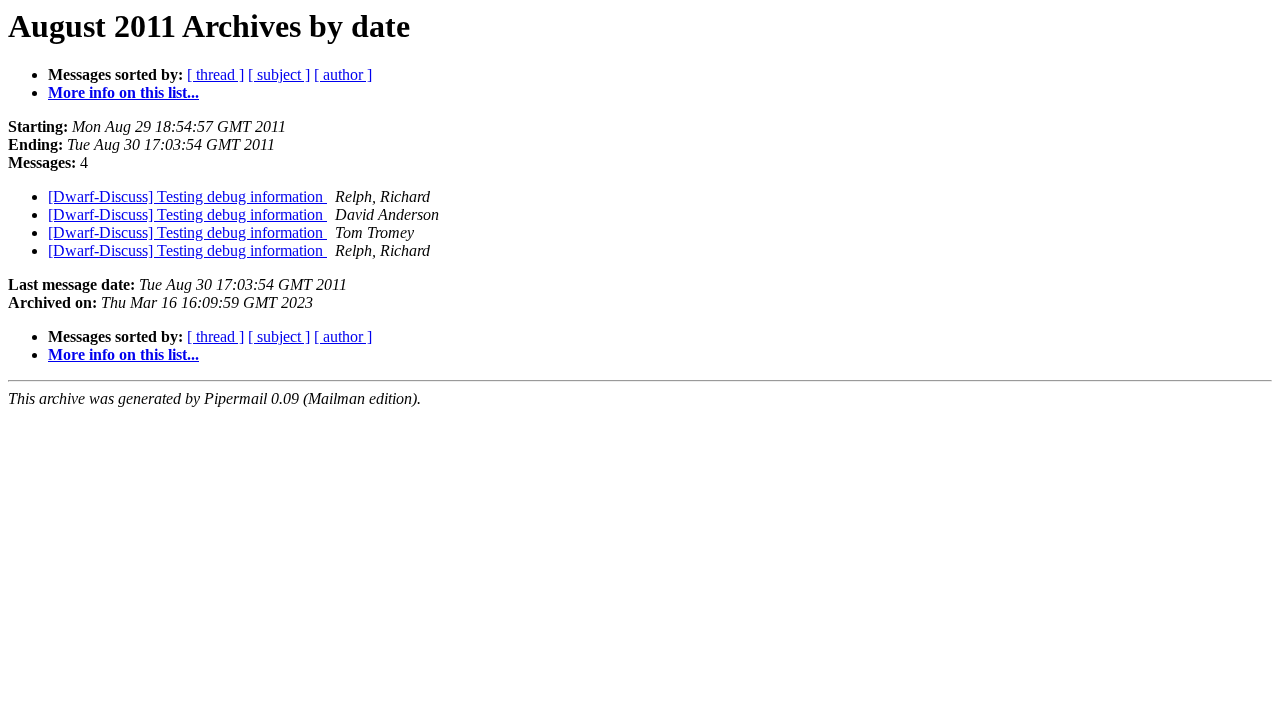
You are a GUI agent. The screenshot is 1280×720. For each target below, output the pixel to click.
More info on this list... (123, 92)
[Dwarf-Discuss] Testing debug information (187, 196)
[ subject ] (279, 74)
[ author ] (343, 74)
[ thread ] (215, 74)
